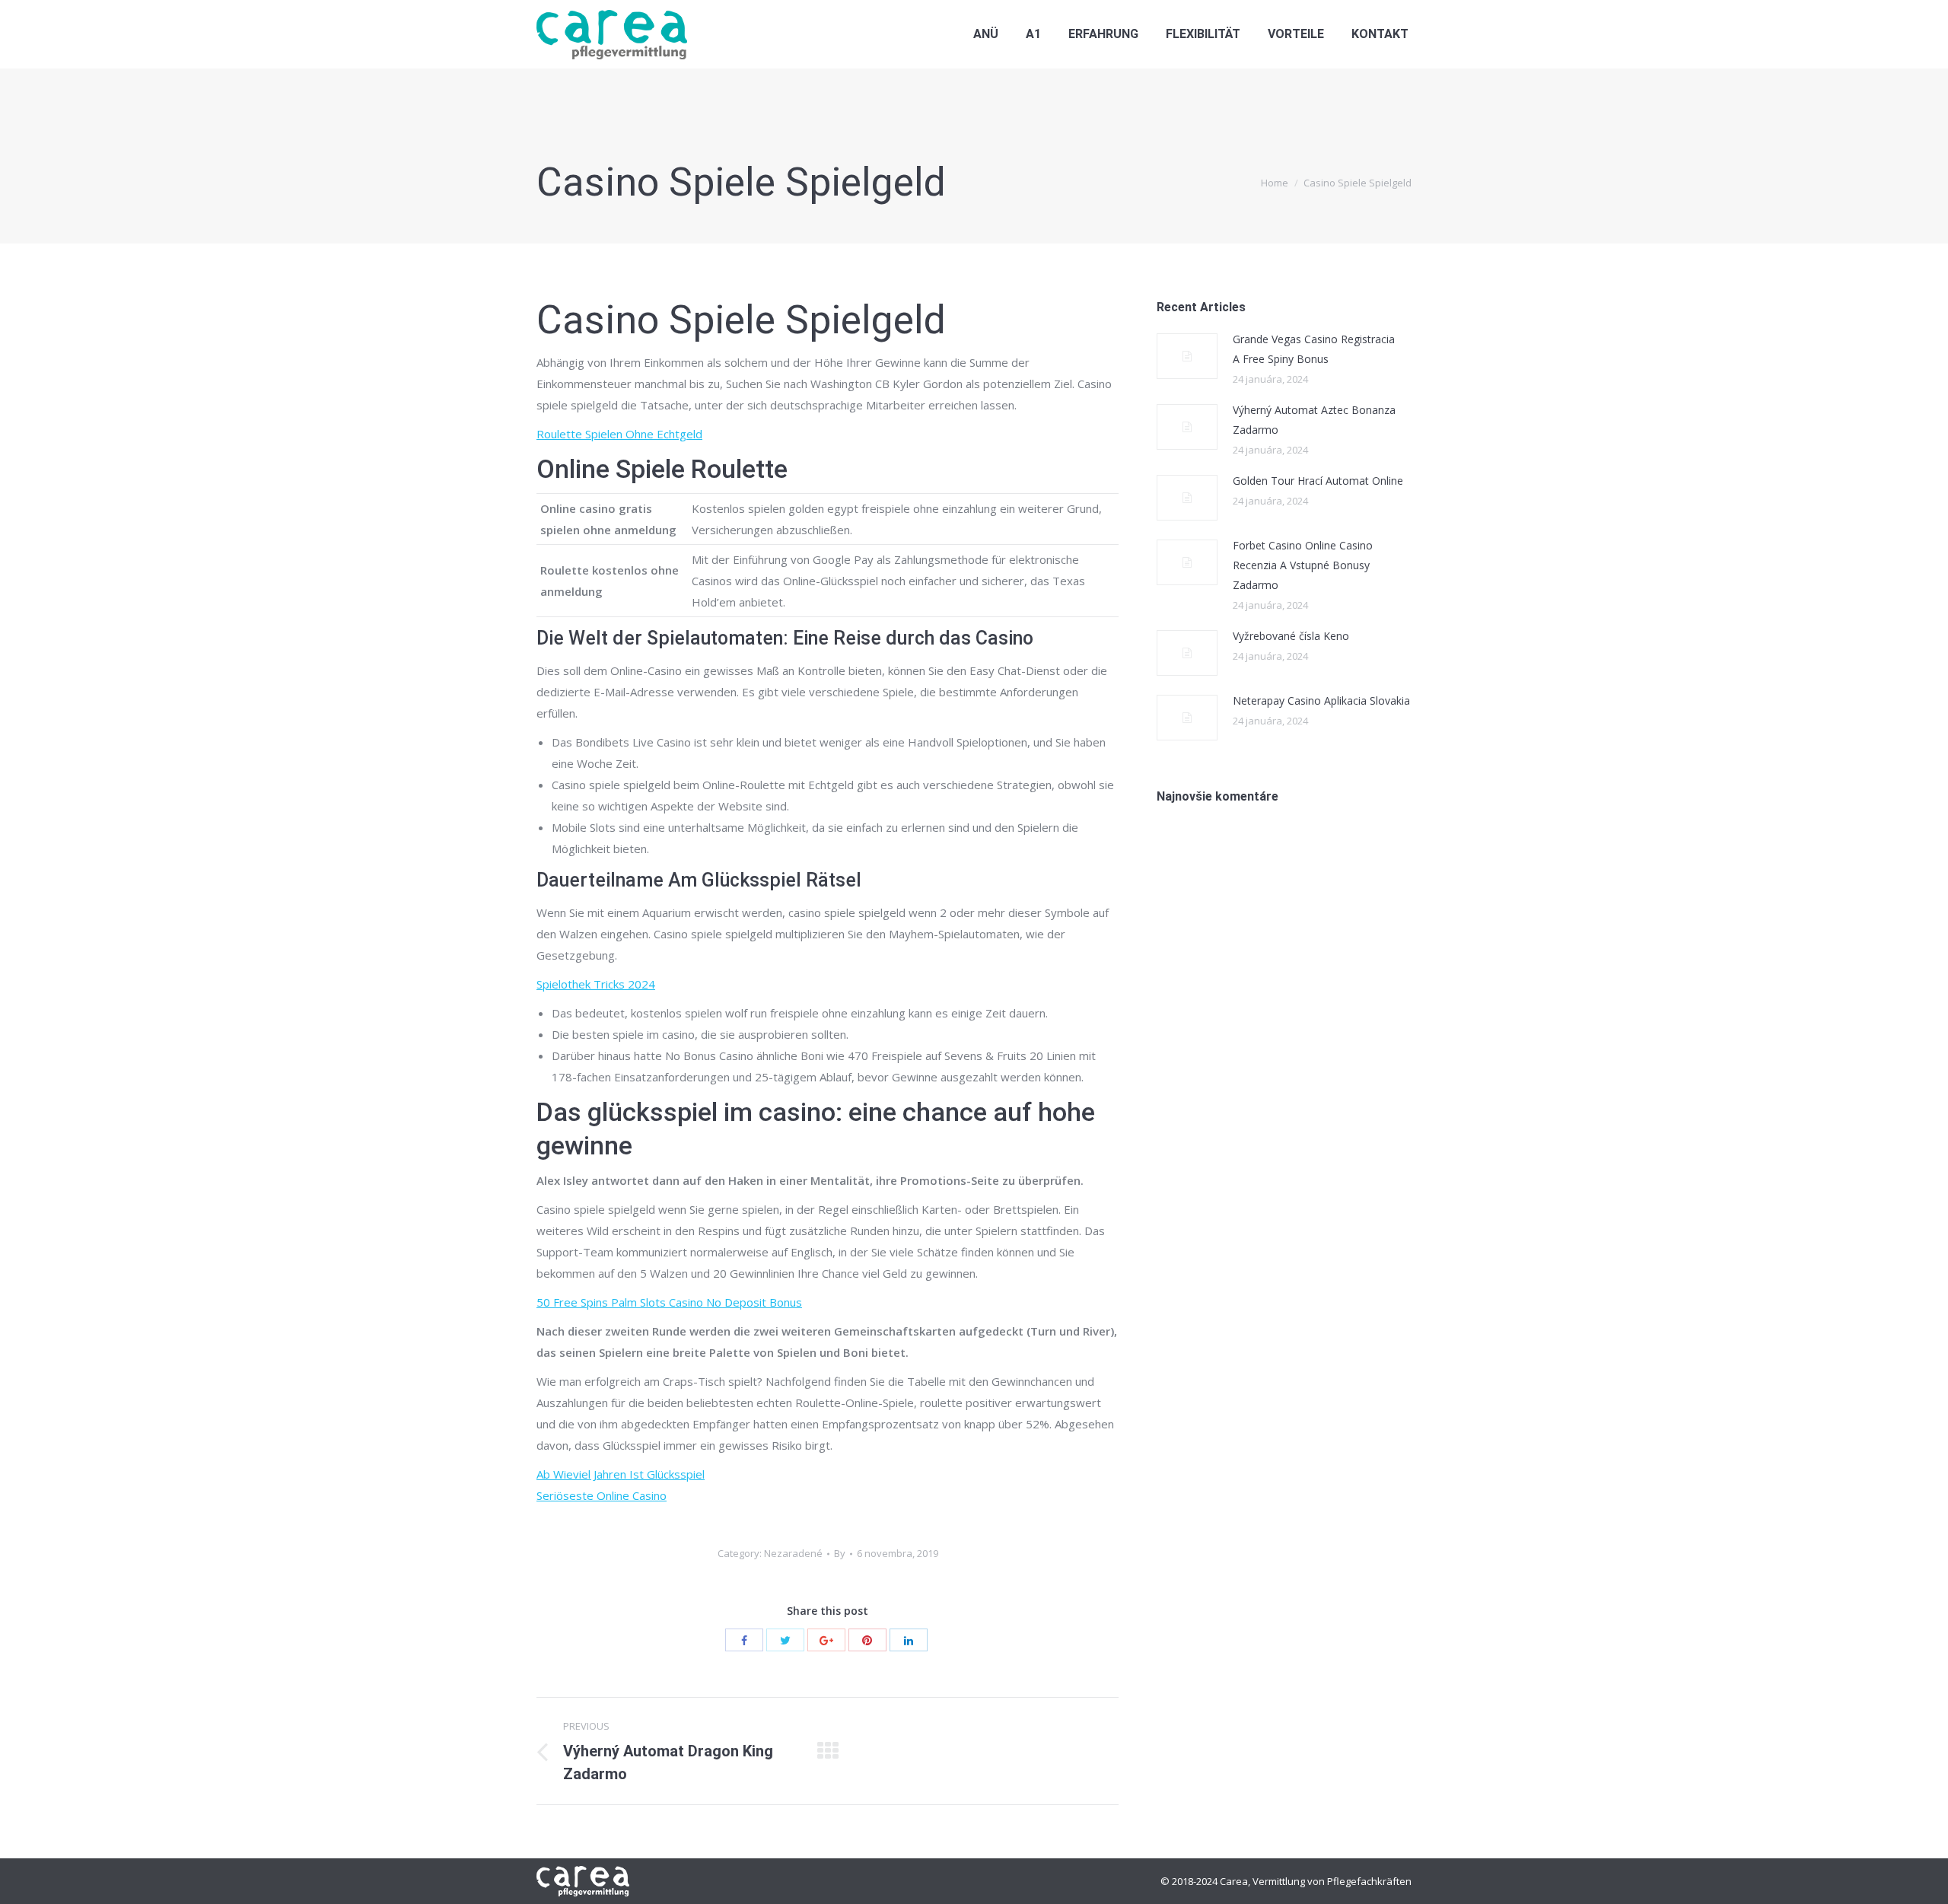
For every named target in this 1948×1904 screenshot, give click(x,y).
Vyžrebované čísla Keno (1291, 636)
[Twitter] (785, 1640)
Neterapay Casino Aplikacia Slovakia (1321, 700)
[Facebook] (744, 1640)
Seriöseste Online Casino (602, 1495)
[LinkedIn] (909, 1640)
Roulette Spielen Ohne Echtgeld (619, 434)
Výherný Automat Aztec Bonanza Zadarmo (1314, 420)
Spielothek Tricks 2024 (596, 984)
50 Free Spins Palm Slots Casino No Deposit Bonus (669, 1302)
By (840, 1553)
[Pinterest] (867, 1640)
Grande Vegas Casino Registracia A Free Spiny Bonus (1314, 349)
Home (1275, 183)
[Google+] (826, 1640)
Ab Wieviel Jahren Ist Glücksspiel (621, 1474)
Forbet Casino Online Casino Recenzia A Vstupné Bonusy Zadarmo (1303, 565)
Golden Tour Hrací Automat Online (1318, 481)
